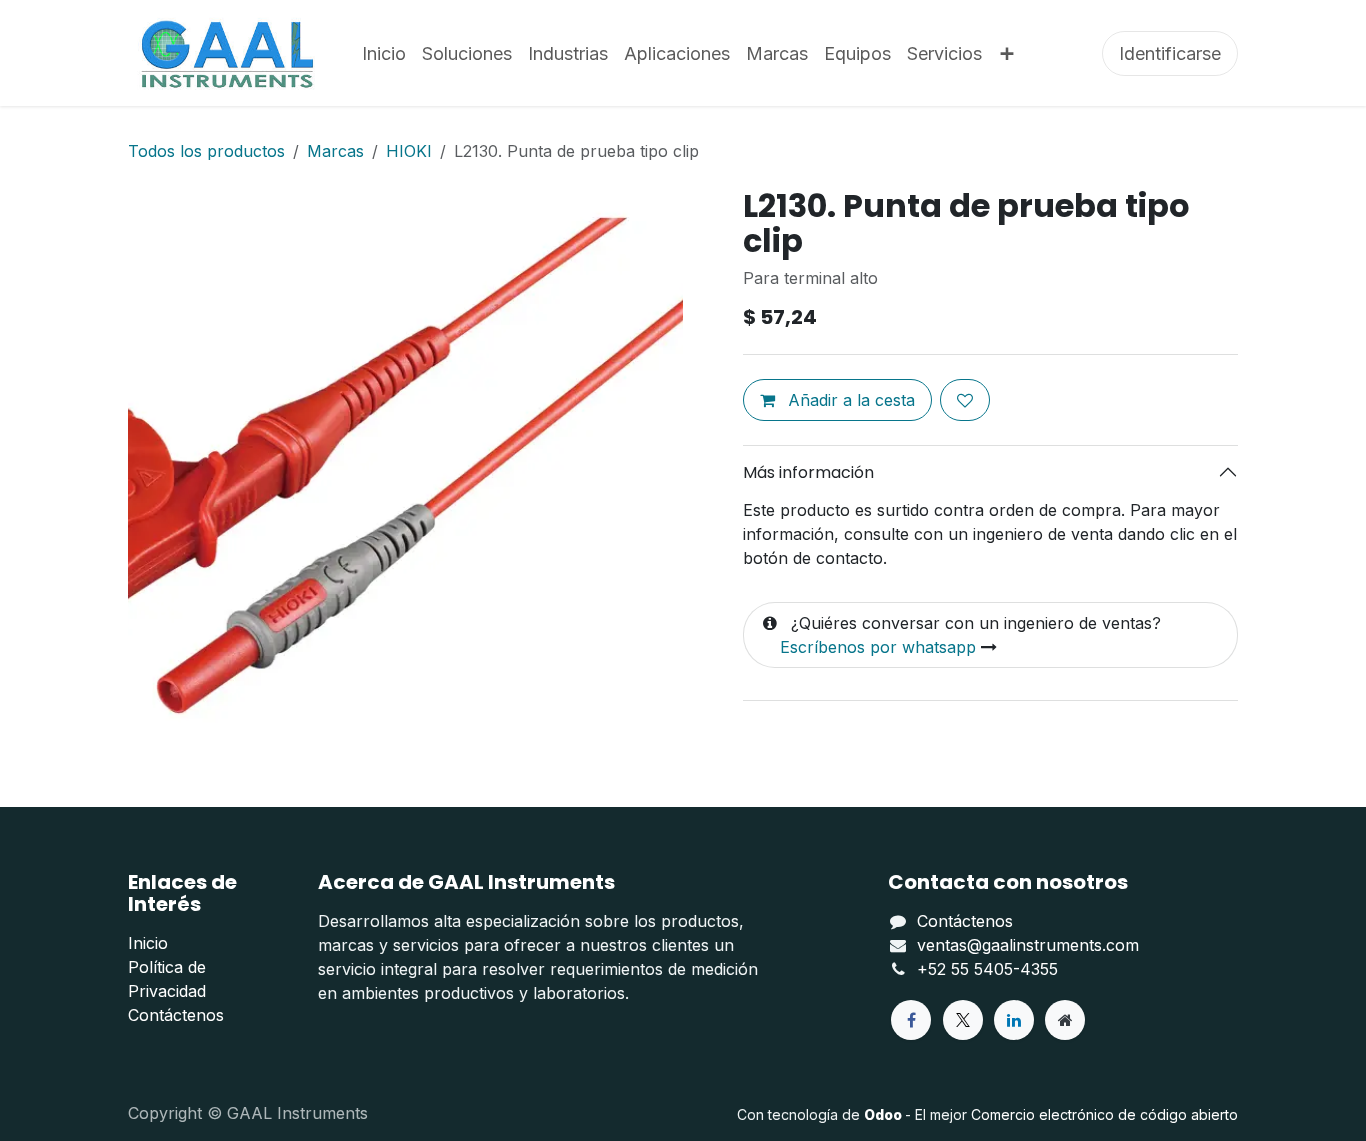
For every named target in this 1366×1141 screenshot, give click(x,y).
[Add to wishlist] (965, 400)
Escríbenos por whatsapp (878, 647)
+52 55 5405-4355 (987, 969)
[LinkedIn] (1014, 1020)
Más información (808, 472)
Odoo (884, 1114)
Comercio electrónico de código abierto (1104, 1114)
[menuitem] (384, 53)
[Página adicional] (1065, 1020)
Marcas (335, 151)
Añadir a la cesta (849, 400)
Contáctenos (176, 1015)
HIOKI (409, 151)
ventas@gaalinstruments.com (1028, 945)
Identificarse (1170, 53)
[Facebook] (911, 1020)
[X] (963, 1020)
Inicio (148, 943)
